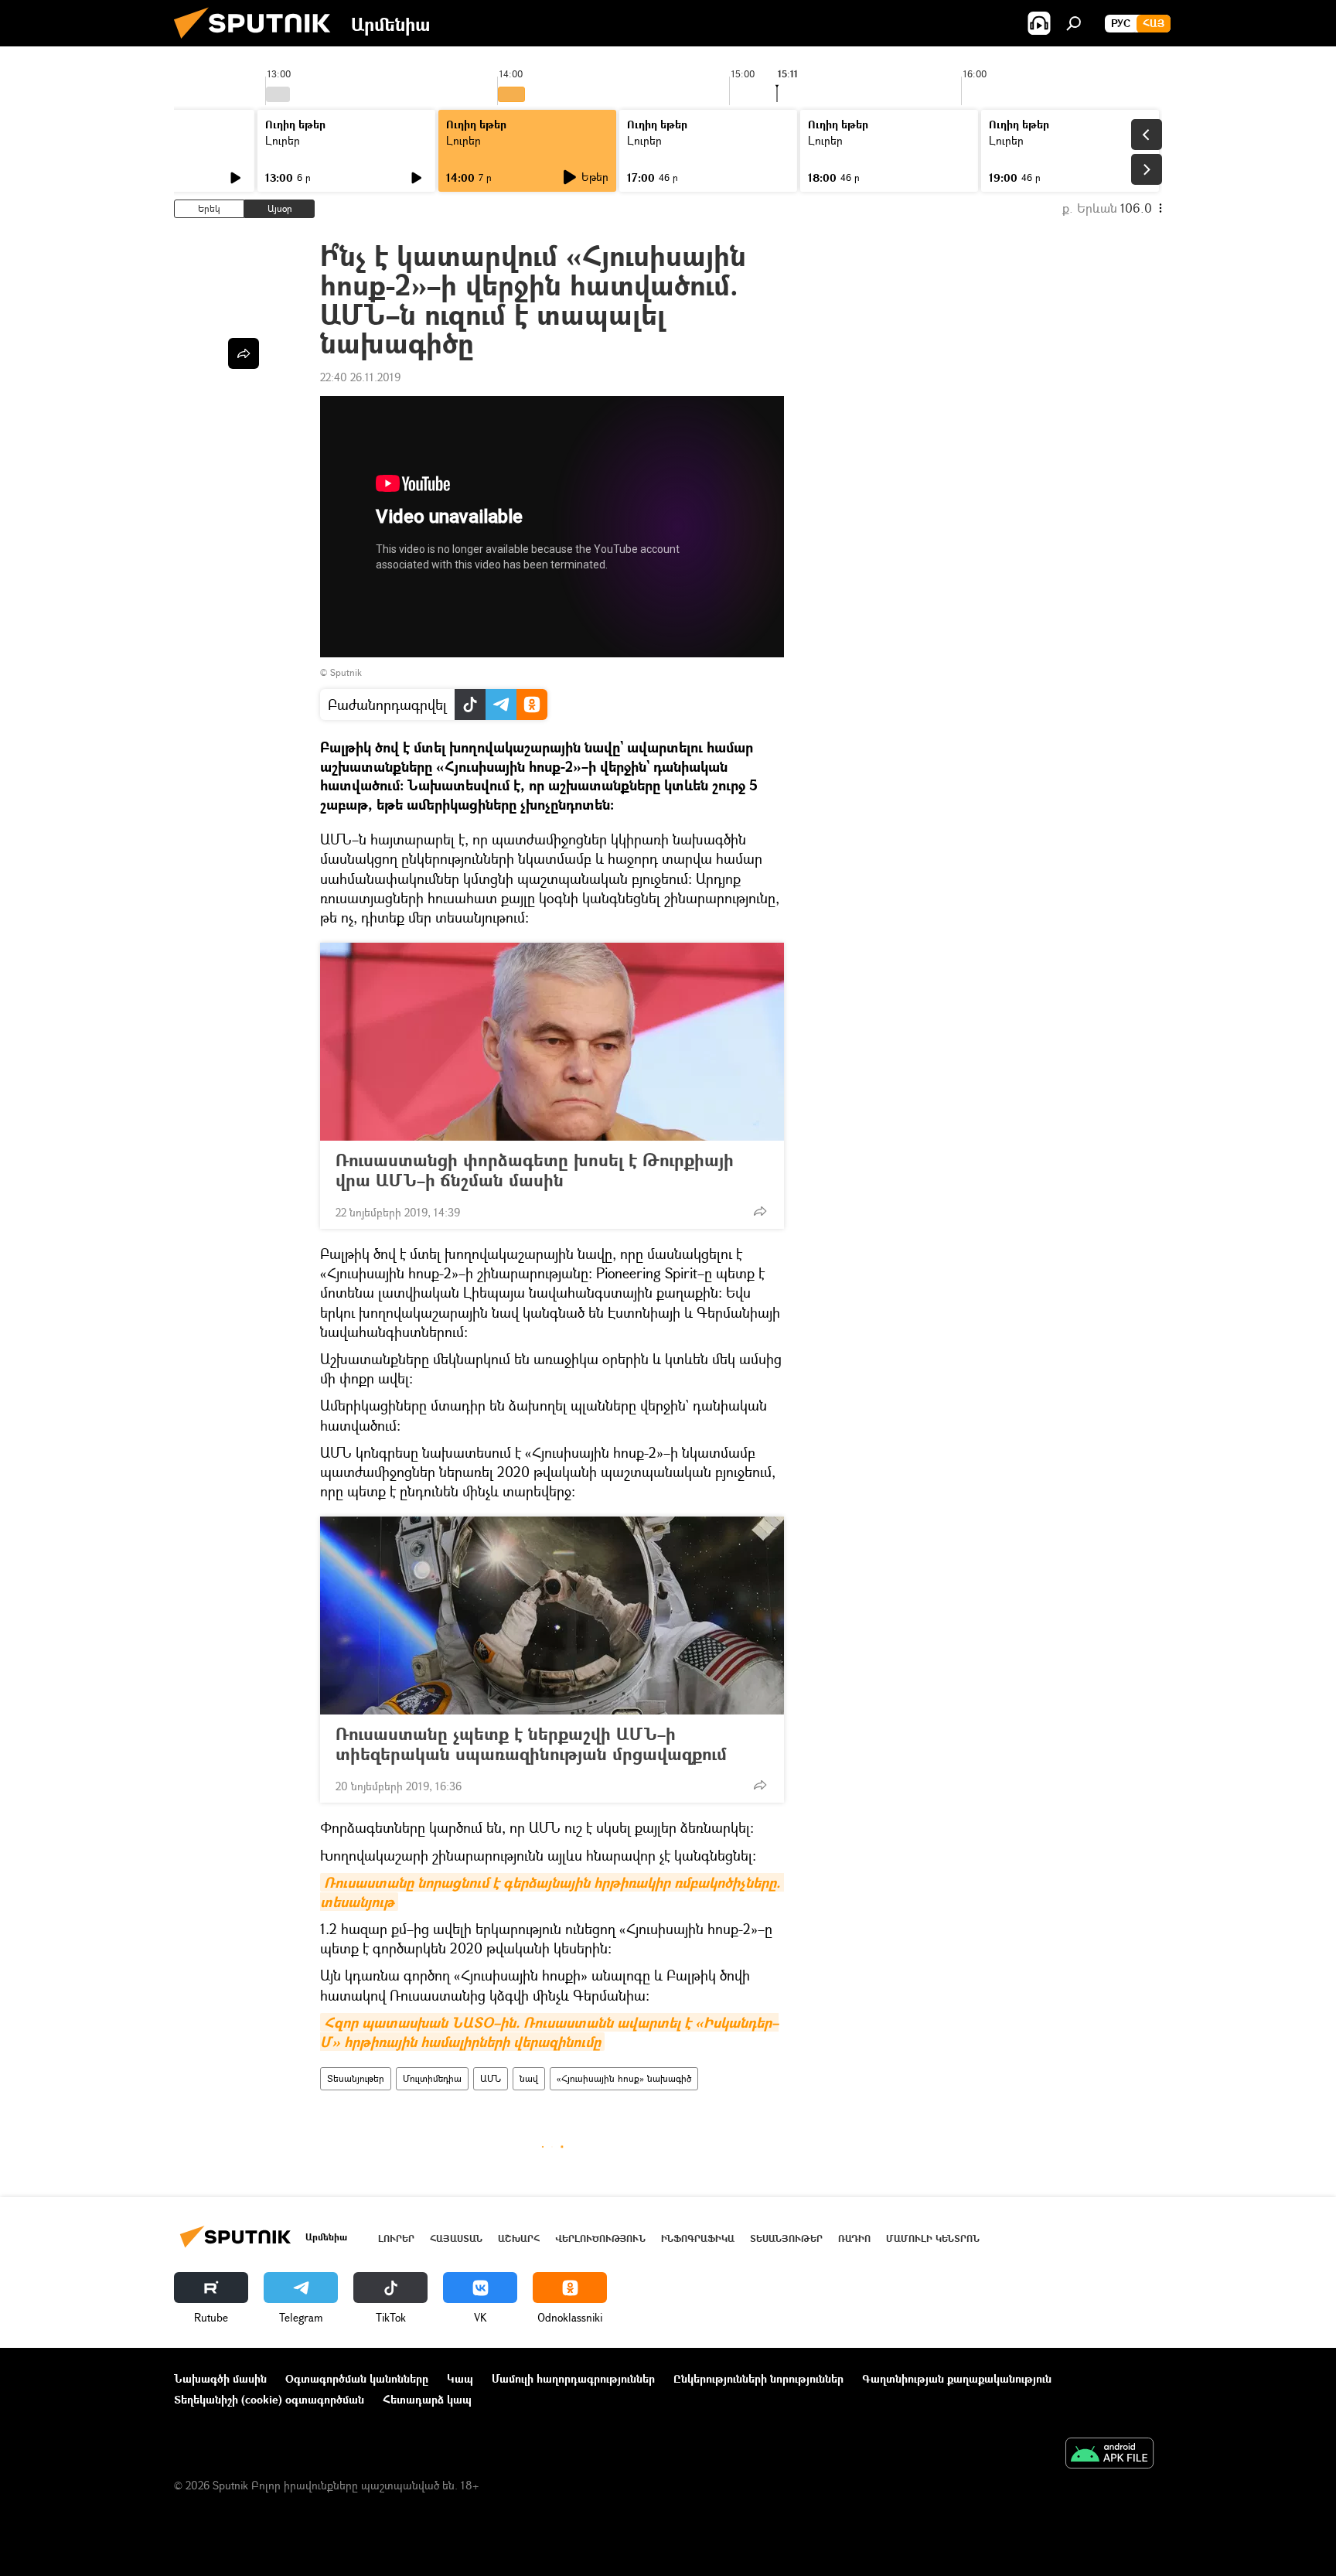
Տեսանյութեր (356, 2078)
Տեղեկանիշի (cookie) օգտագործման (269, 2399)
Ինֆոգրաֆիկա (698, 2238)
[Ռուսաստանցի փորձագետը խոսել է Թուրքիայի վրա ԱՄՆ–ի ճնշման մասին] (552, 1042)
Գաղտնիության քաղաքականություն (957, 2378)
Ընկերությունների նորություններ (758, 2378)
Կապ (460, 2378)
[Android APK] (1109, 2455)
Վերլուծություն (600, 2238)
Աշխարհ (519, 2238)
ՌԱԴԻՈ (854, 2238)
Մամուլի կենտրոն (933, 2238)
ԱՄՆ (491, 2078)
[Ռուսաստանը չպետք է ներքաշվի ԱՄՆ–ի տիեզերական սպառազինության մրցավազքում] (552, 1616)
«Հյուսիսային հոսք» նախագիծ (624, 2078)
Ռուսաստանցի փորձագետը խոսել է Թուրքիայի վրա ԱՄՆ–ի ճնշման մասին (535, 1170)
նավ (529, 2078)
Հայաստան (456, 2238)
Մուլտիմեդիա (432, 2078)
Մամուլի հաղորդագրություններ (573, 2378)
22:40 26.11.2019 (360, 377)
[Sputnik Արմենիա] (258, 42)
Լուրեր (283, 140)
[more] (760, 1211)
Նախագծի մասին (220, 2378)
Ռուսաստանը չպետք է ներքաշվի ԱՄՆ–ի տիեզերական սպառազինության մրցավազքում (531, 1744)
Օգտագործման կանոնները (357, 2378)
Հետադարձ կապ (427, 2399)
